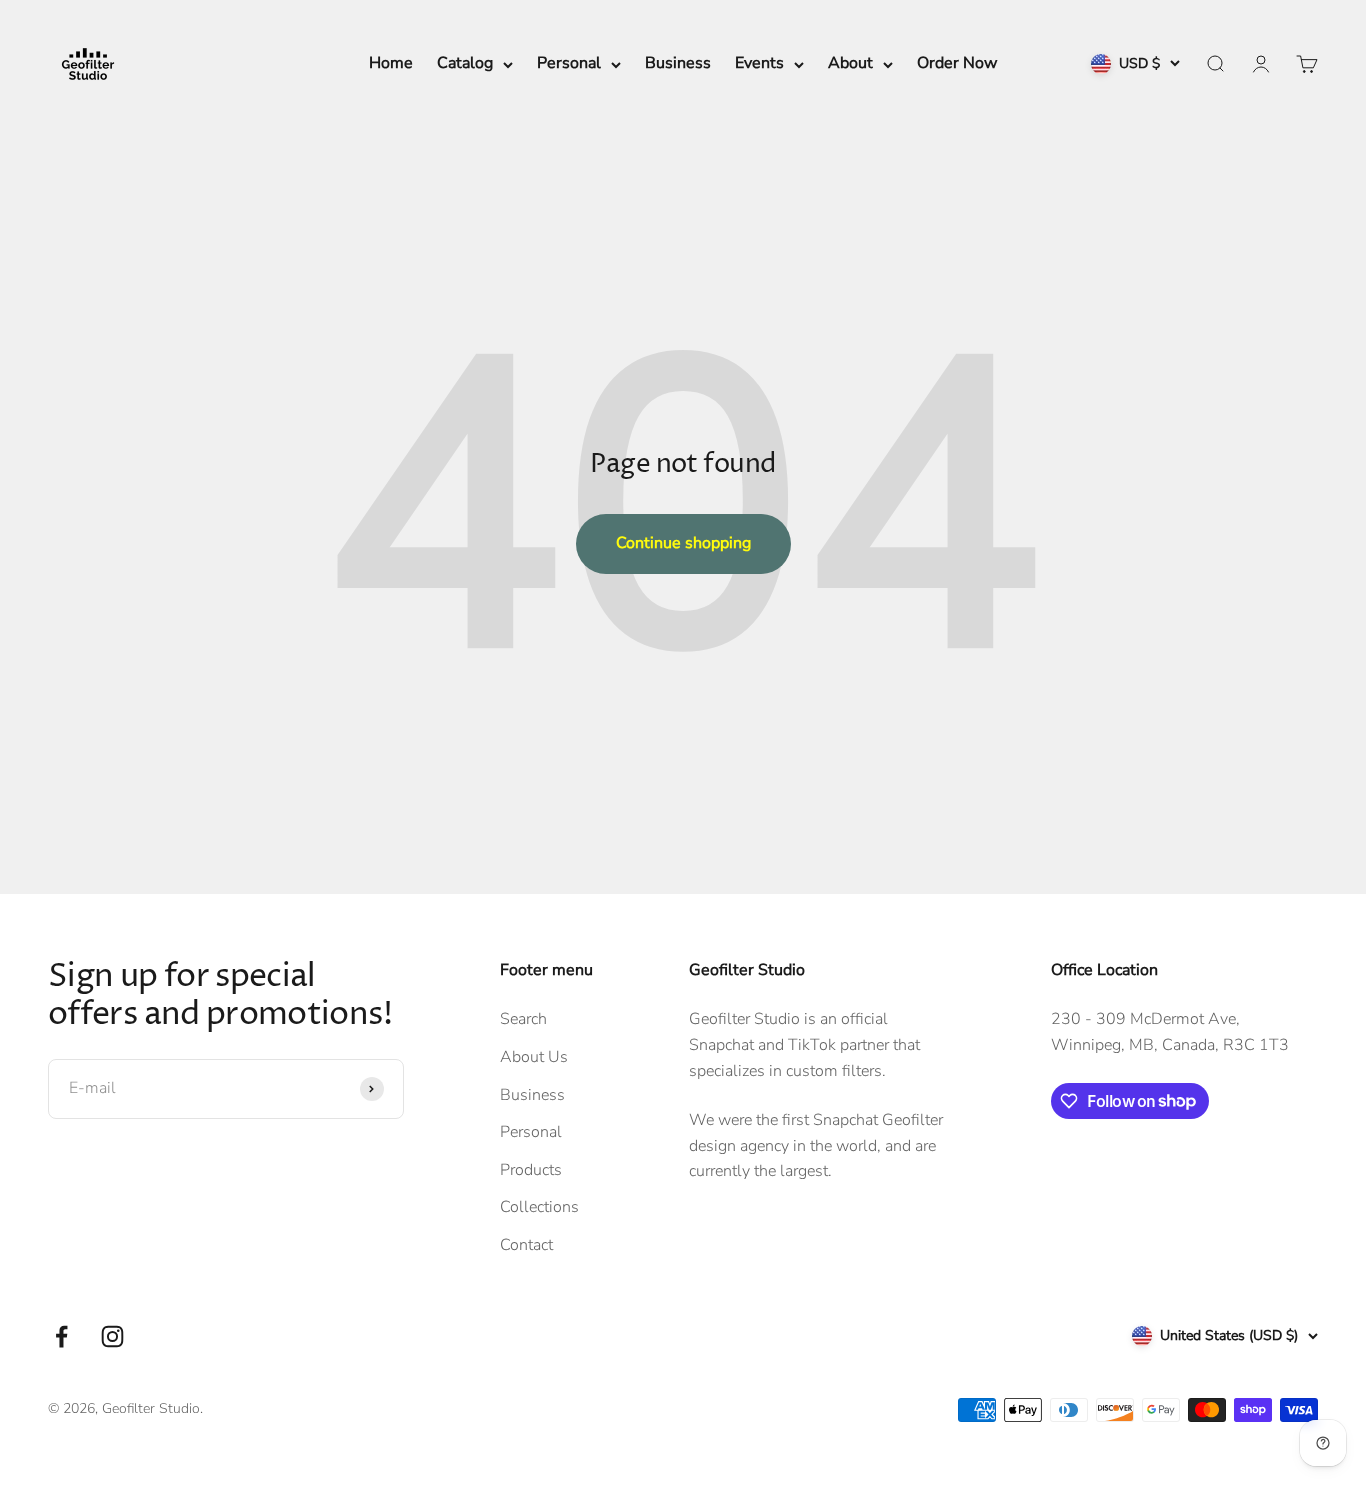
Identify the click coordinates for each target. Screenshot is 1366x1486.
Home (391, 63)
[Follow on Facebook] (61, 1336)
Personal (569, 63)
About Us (534, 1057)
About (850, 63)
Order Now (957, 63)
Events (759, 63)
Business (678, 63)
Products (531, 1170)
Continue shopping (683, 543)
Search (523, 1019)
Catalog (465, 63)
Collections (539, 1207)
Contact (526, 1245)
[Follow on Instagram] (112, 1336)
